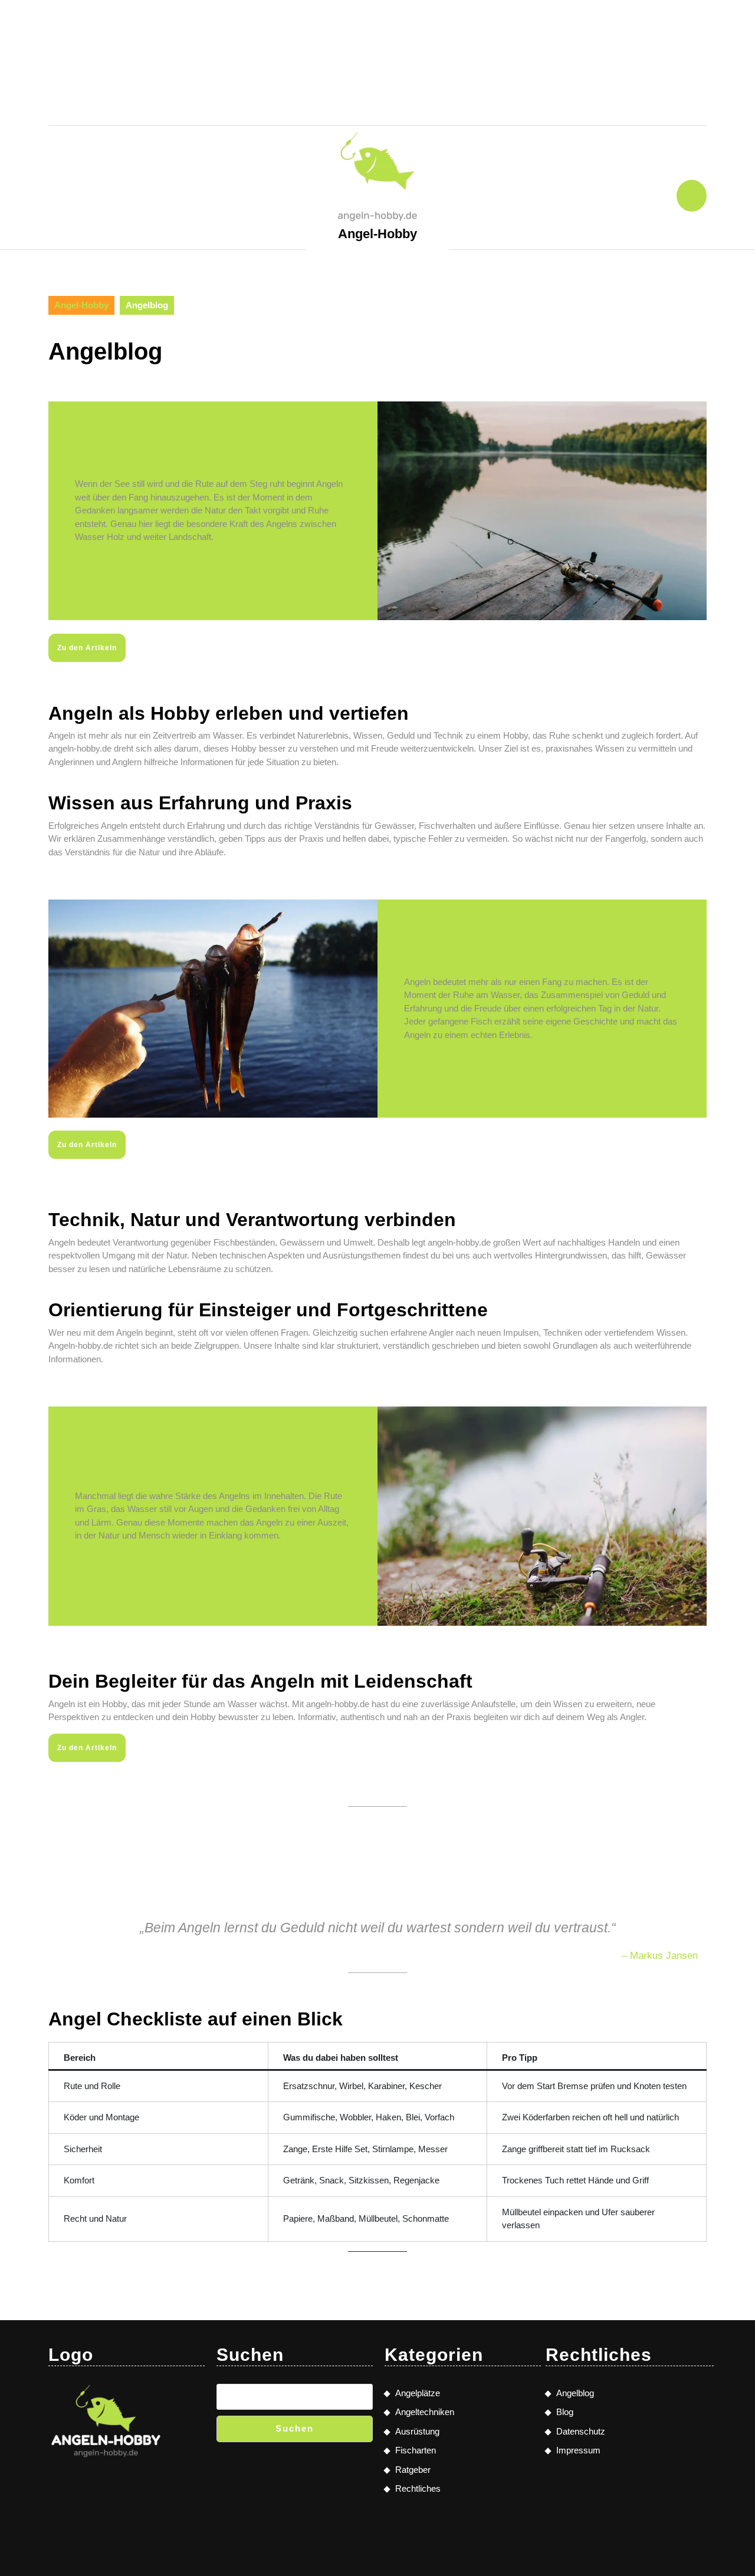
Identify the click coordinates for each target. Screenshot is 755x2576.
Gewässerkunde (377, 64)
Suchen (295, 2428)
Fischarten (388, 26)
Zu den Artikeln (87, 648)
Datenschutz (581, 2431)
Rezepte (342, 101)
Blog (565, 2412)
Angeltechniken (294, 26)
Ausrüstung (278, 64)
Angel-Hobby (377, 234)
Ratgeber (411, 101)
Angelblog (575, 2393)
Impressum (578, 2450)
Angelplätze (472, 26)
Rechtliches (477, 64)
